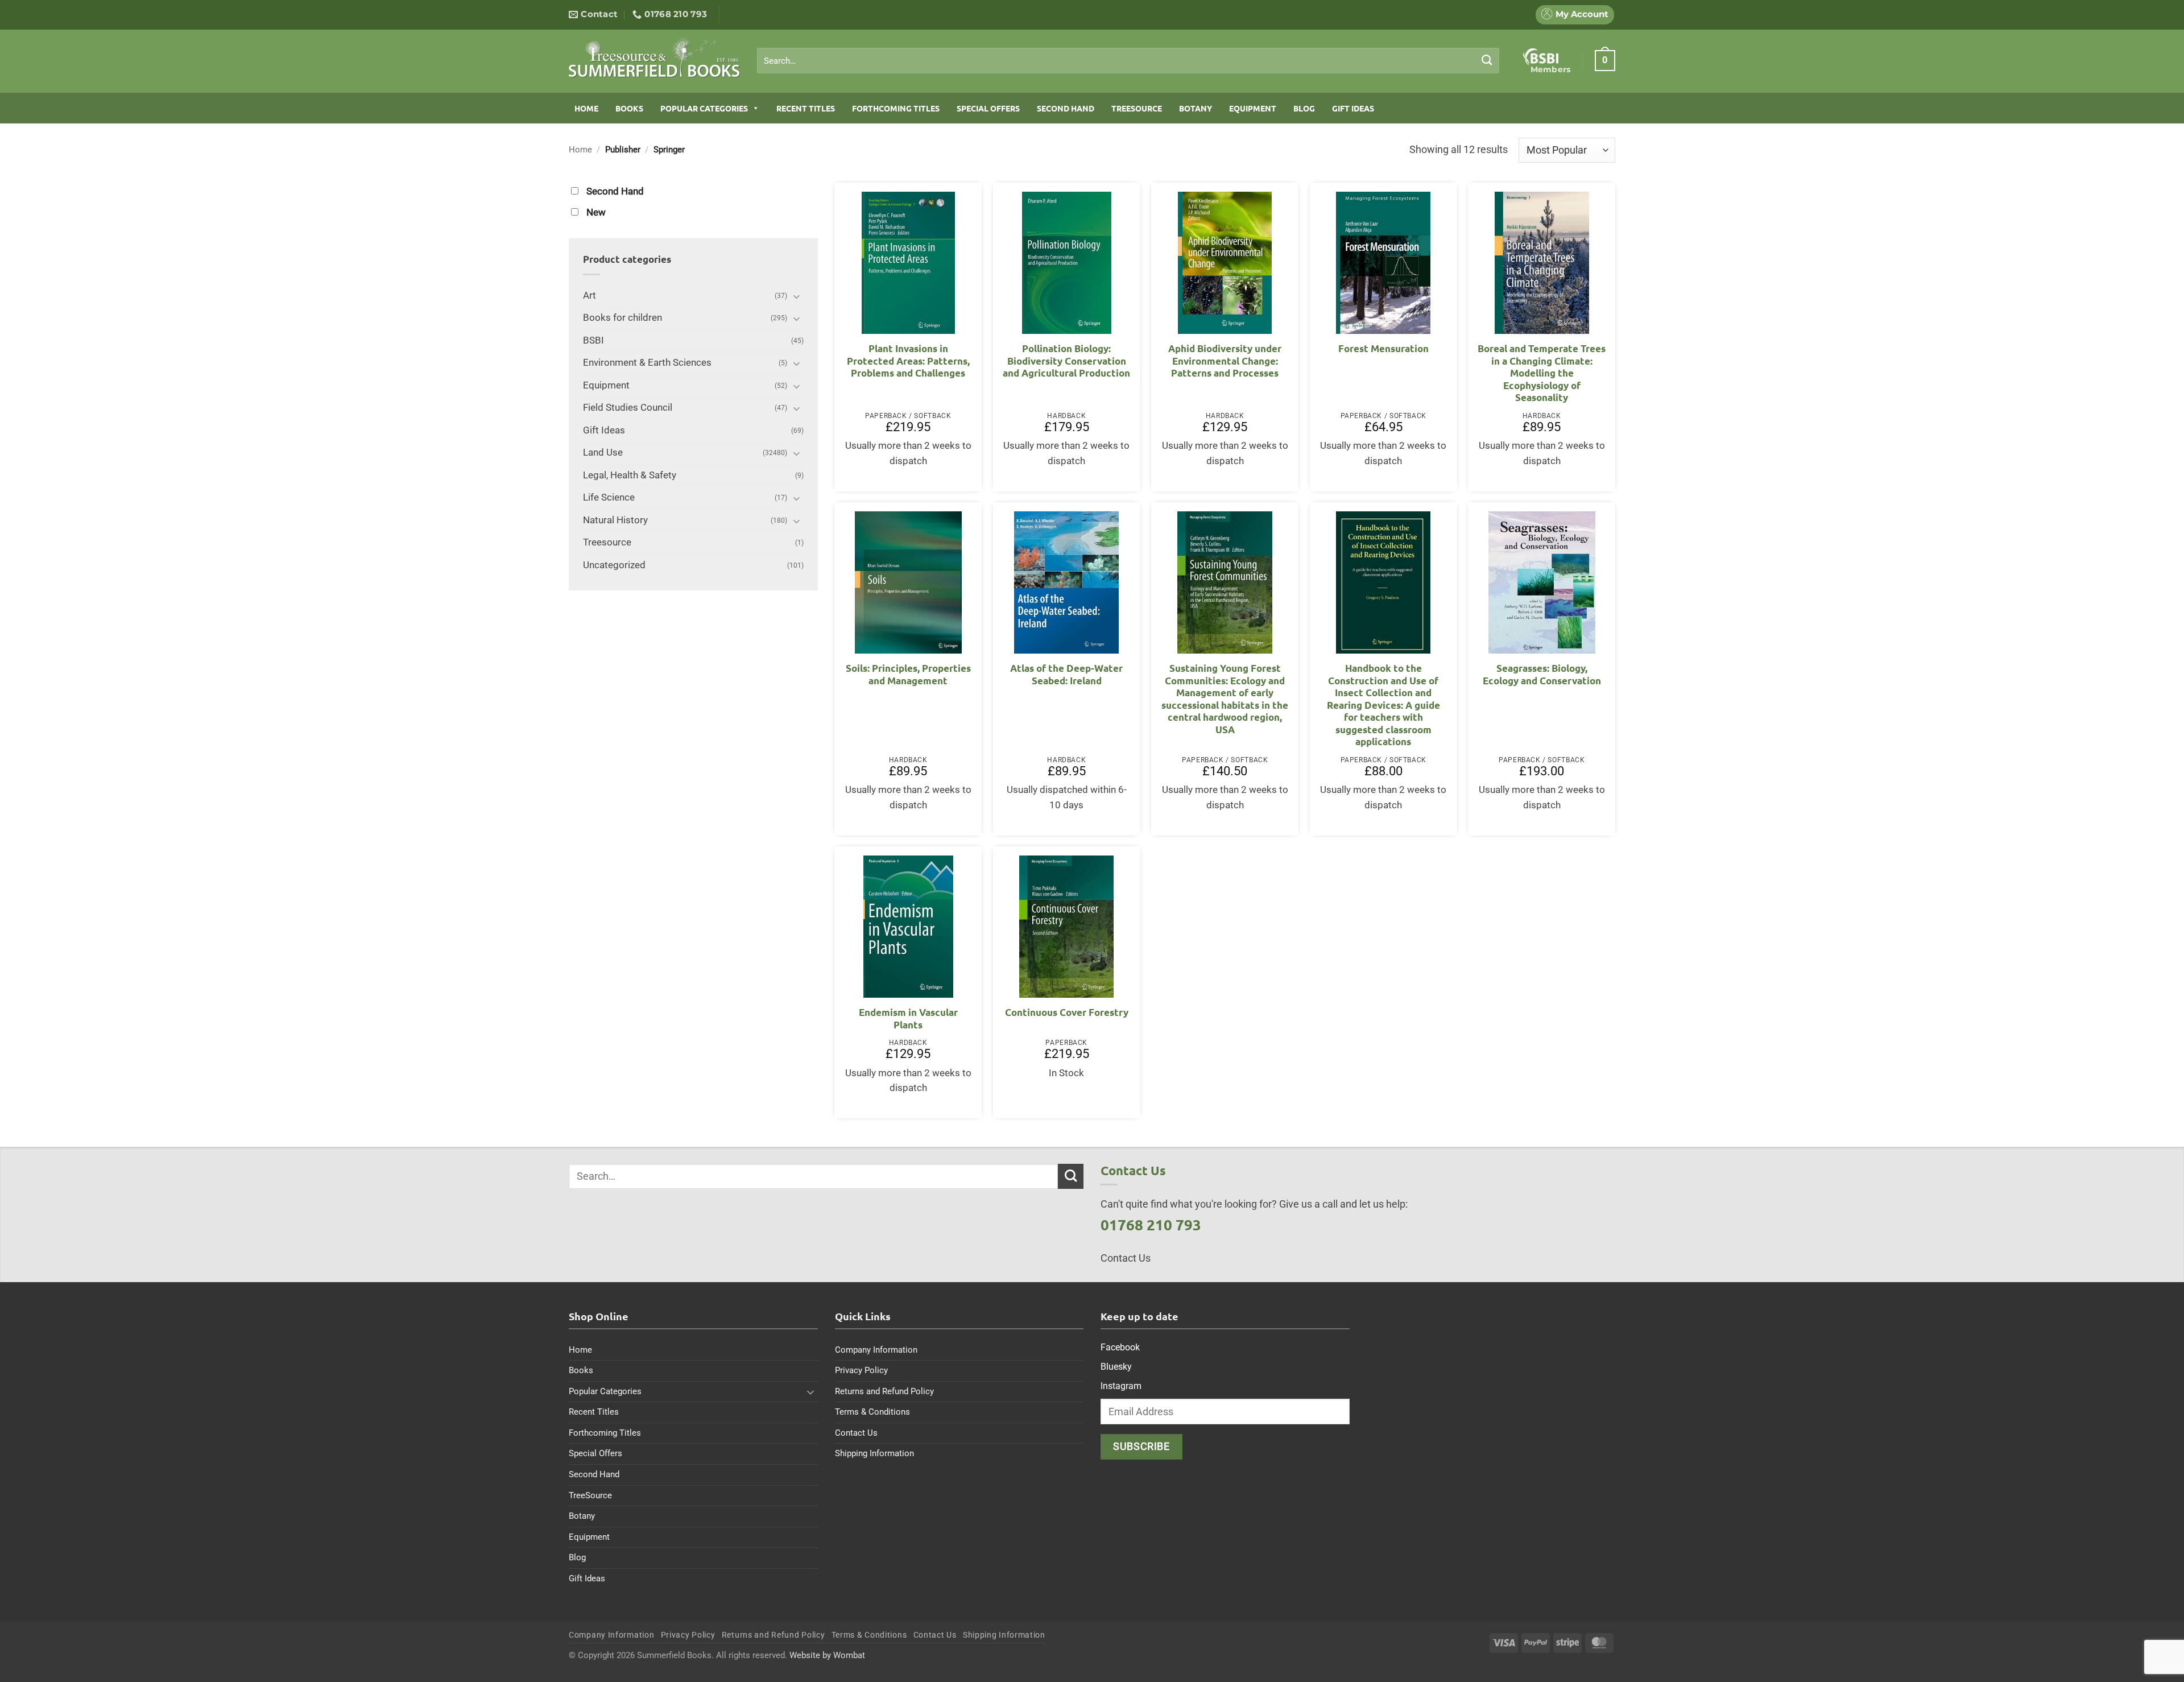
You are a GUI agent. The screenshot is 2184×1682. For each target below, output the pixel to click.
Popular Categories (704, 108)
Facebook (1120, 1347)
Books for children (622, 318)
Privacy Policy (861, 1370)
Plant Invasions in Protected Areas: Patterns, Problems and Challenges (908, 361)
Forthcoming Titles (896, 108)
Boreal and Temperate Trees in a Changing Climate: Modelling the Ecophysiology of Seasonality (1542, 373)
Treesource (607, 542)
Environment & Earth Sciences (647, 363)
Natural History (615, 520)
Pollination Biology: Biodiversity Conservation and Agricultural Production (1066, 361)
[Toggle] (797, 296)
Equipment (1253, 108)
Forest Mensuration (1383, 348)
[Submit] (1487, 60)
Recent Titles (806, 108)
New (596, 212)
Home (586, 108)
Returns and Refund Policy (884, 1391)
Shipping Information (874, 1453)
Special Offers (988, 108)
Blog (1304, 108)
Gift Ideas (1353, 108)
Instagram (1121, 1386)
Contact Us (856, 1433)
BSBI (593, 340)
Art (590, 296)
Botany (1196, 108)
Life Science (609, 497)
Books (629, 108)
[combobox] (1128, 61)
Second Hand (1066, 108)
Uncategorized (614, 565)
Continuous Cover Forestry (1067, 1012)
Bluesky (1116, 1367)
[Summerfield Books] (654, 57)
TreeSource (1137, 108)
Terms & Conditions (872, 1412)
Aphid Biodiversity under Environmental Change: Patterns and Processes (1225, 361)
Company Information (876, 1350)
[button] (1605, 60)
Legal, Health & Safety (630, 475)
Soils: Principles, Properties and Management (908, 674)
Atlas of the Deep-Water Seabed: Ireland (1066, 674)
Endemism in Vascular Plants (908, 1018)
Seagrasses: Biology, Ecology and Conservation (1542, 674)
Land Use (603, 452)
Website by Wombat (827, 1655)
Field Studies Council (628, 408)
